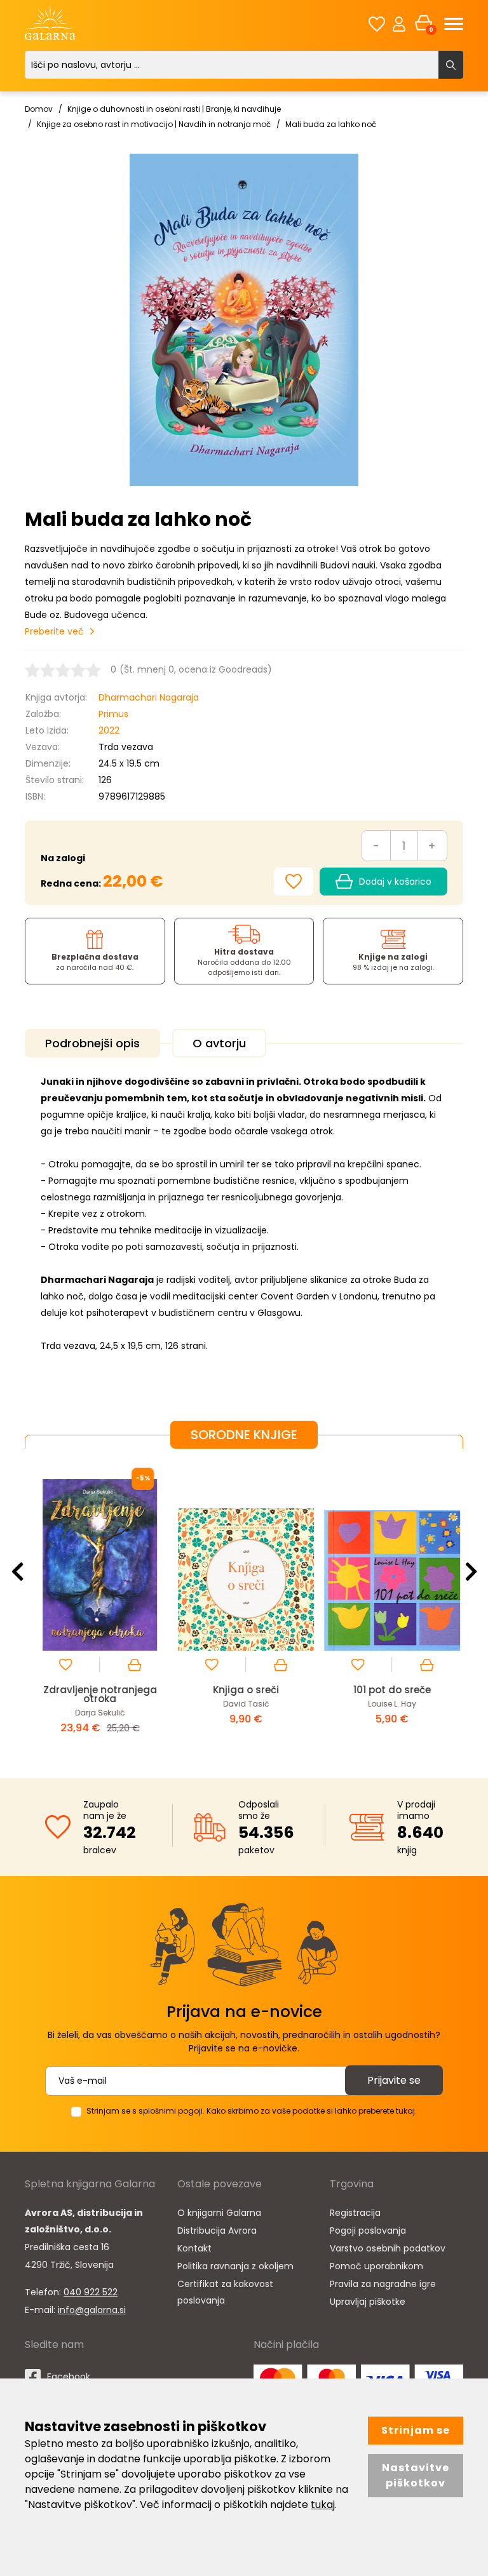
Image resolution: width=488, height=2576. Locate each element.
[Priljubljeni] (377, 24)
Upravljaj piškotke (368, 2302)
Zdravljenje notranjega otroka (98, 1694)
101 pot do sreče (390, 1690)
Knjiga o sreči (244, 1690)
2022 (109, 730)
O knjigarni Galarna (219, 2213)
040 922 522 (91, 2292)
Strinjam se (416, 2430)
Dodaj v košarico (395, 882)
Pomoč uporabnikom (376, 2266)
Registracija (355, 2213)
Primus (113, 714)
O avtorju (219, 1043)
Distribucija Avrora (217, 2231)
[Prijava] (399, 23)
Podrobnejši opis (92, 1043)
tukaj (323, 2505)
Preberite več (54, 631)
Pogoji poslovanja (368, 2231)
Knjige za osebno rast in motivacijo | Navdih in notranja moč (154, 124)
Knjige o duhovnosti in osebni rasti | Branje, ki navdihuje (174, 109)
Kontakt (194, 2248)
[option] (98, 1603)
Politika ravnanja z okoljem (235, 2266)
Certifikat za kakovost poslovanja (225, 2292)
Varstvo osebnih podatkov (388, 2248)
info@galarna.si (92, 2310)
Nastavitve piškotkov (416, 2475)
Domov (39, 109)
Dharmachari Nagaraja (149, 697)
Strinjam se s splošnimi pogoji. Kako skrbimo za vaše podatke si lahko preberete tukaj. (252, 2111)
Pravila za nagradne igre (383, 2284)
